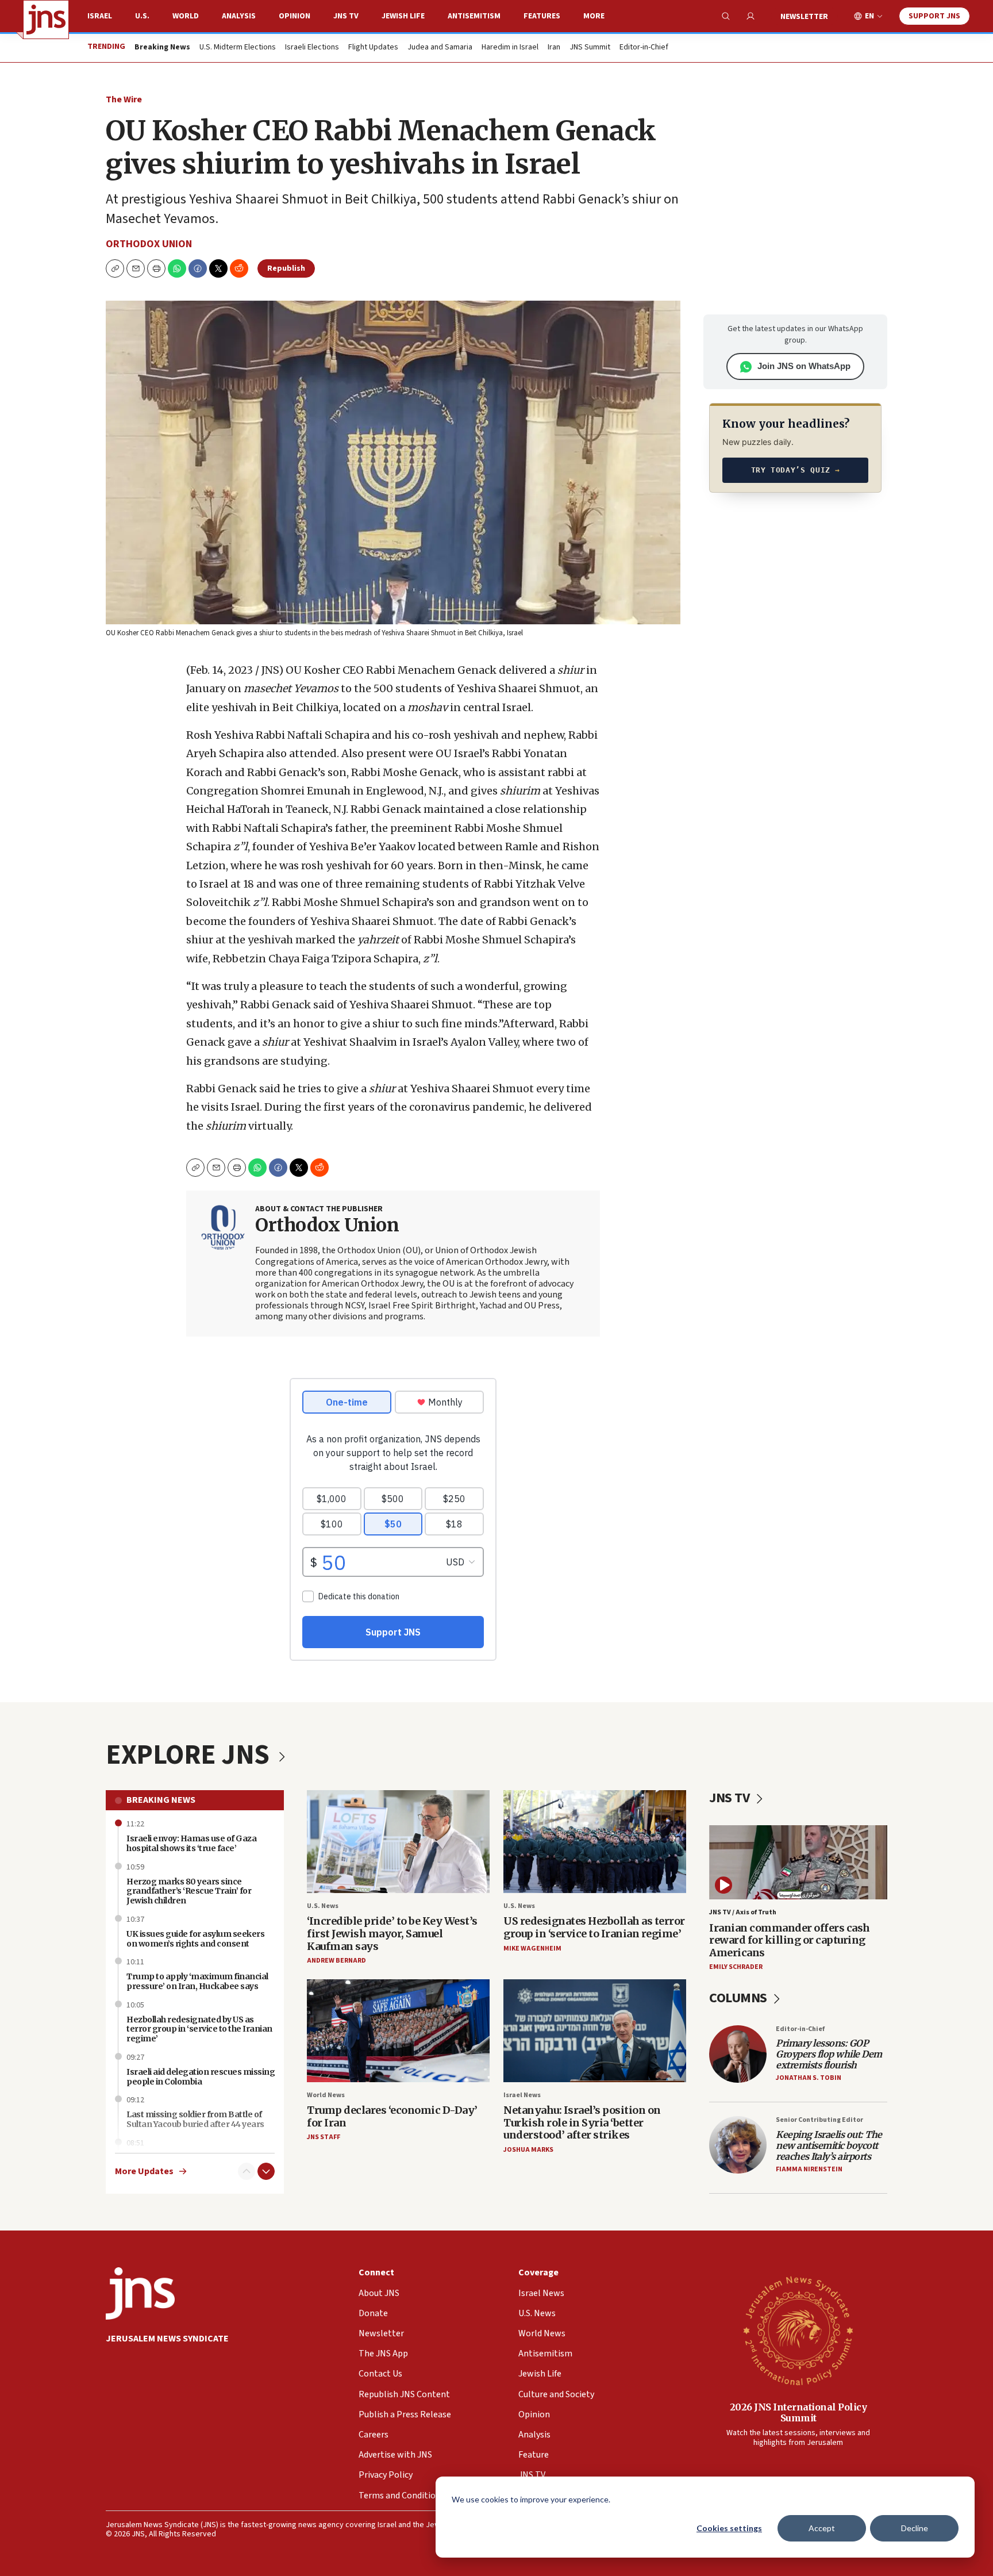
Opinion (295, 16)
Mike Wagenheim (532, 1949)
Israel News (522, 2095)
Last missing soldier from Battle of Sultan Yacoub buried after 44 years (195, 2119)
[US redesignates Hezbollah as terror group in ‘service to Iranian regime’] (595, 1842)
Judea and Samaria (440, 48)
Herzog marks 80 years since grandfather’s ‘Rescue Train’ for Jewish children (189, 1891)
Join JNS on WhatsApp (804, 366)
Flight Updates (373, 48)
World (186, 16)
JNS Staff (324, 2137)
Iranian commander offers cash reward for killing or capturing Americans (790, 1940)
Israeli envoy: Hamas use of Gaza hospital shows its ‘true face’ (191, 1843)
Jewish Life (403, 16)
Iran (554, 48)
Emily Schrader (736, 1967)
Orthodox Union (149, 244)
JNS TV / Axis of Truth (743, 1912)
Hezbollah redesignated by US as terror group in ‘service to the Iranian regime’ (199, 2029)
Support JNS (934, 16)
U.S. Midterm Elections (238, 48)
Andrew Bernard (336, 1961)
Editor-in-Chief (644, 48)
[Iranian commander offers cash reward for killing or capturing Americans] (798, 1862)
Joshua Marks (528, 2150)
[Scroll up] (247, 2171)
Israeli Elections (312, 48)
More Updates (144, 2172)
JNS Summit (590, 48)
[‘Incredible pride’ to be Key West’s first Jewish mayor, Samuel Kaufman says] (398, 1842)
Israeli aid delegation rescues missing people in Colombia (201, 2077)
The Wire (124, 99)
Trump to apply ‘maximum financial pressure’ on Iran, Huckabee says (197, 1981)
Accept (822, 2528)
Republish (286, 268)
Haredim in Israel (510, 48)
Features (542, 16)
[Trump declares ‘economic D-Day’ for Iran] (398, 2031)
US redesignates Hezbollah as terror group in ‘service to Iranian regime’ (594, 1927)
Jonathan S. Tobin (809, 2078)
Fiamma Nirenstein (809, 2169)
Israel (100, 16)
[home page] (46, 20)
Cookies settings (729, 2528)
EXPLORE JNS (190, 1755)
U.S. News (323, 1906)
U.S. (142, 16)
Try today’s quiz (796, 470)
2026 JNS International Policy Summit (798, 2412)
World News (326, 2095)
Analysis (239, 16)
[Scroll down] (266, 2171)
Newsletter (804, 17)
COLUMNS (739, 1998)
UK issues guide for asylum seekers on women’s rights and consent (195, 1939)
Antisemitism (474, 16)
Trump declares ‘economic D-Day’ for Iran (392, 2116)
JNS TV (346, 16)
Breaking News (161, 1800)
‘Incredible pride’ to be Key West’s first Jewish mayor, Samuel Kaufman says (392, 1933)
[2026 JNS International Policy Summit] (798, 2330)
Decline (915, 2528)
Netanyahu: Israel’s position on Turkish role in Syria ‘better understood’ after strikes (582, 2122)
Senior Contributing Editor (819, 2120)
